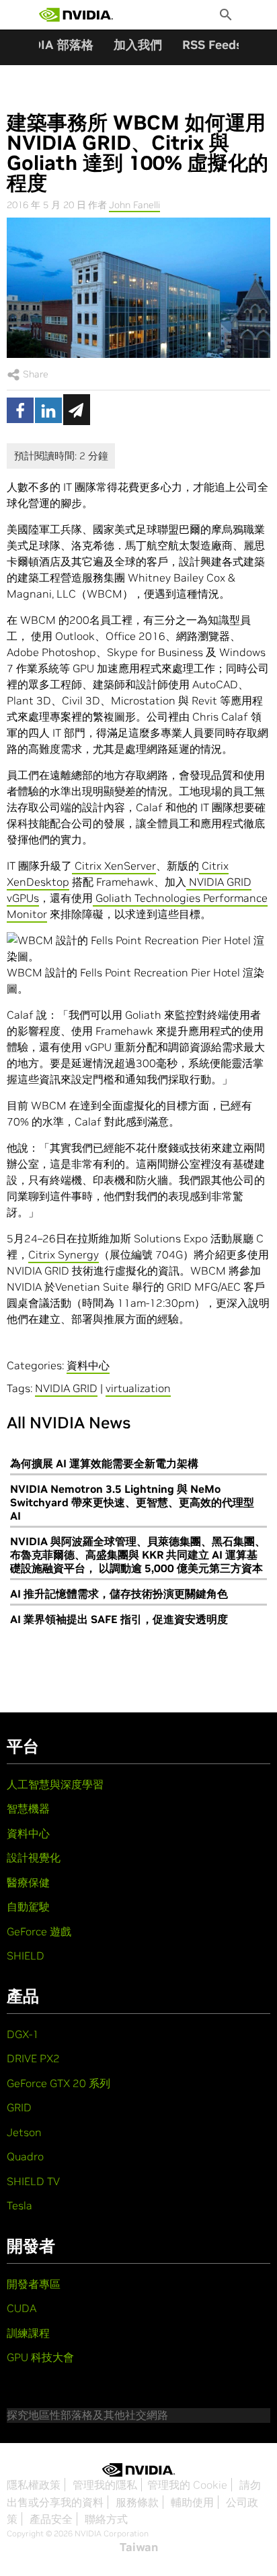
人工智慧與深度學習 (55, 1784)
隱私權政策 (34, 2485)
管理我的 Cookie (187, 2485)
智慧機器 (28, 1808)
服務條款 (137, 2502)
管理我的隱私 (105, 2485)
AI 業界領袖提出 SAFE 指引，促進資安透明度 (119, 1619)
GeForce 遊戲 (39, 1931)
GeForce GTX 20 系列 (58, 2083)
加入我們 (138, 45)
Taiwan (139, 2547)
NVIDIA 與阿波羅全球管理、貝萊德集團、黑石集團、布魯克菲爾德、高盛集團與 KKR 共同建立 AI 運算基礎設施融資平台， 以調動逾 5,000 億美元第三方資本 (138, 1555)
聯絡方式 (106, 2519)
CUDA (22, 2308)
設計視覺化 (34, 1857)
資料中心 (88, 1365)
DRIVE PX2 (33, 2058)
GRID (19, 2107)
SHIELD (26, 1956)
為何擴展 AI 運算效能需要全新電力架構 (104, 1463)
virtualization (138, 1388)
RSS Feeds (212, 45)
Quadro (25, 2156)
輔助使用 (192, 2502)
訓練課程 (28, 2333)
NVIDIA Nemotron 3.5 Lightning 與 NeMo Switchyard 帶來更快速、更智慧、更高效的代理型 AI (132, 1502)
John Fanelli (134, 205)
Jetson (24, 2132)
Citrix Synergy (64, 1254)
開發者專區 (34, 2284)
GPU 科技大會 (40, 2357)
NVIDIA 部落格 (52, 45)
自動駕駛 (28, 1906)
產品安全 (51, 2519)
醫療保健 (28, 1882)
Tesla (19, 2205)
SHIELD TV (33, 2181)
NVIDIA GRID (66, 1388)
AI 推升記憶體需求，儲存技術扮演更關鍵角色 (119, 1594)
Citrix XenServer (114, 866)
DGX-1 (23, 2034)
